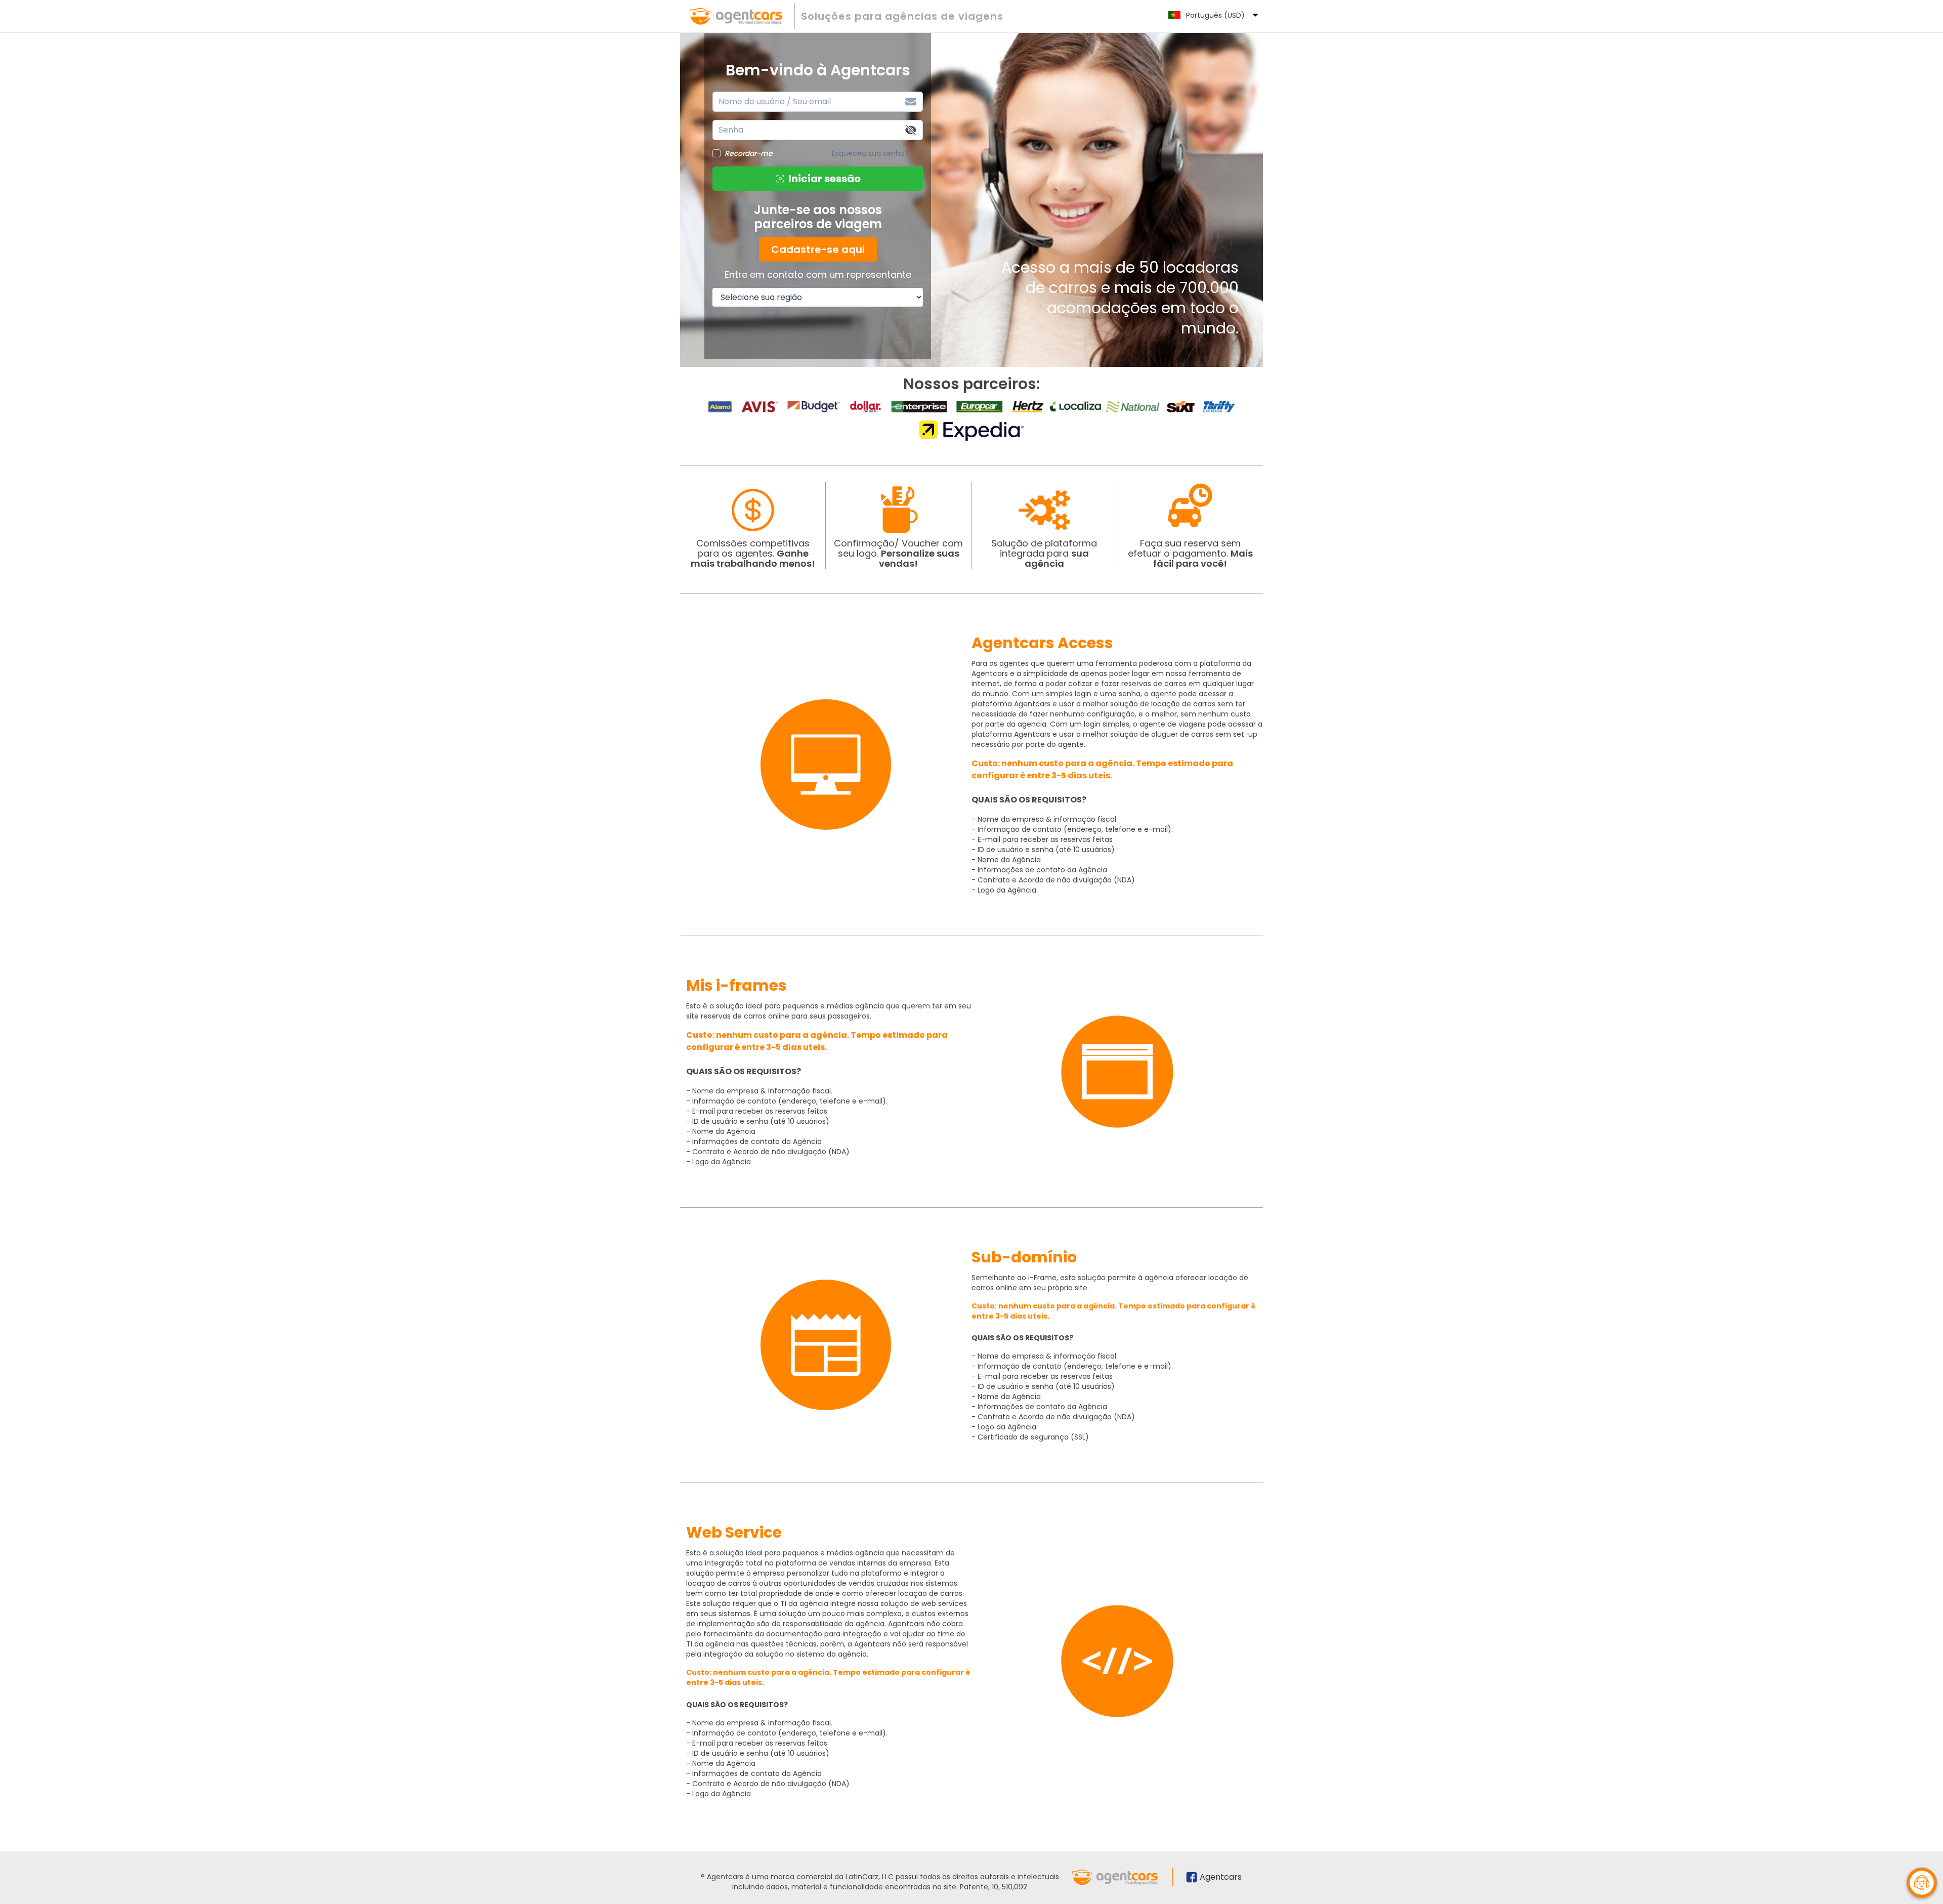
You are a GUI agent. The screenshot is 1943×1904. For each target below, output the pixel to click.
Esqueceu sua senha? (870, 153)
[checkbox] (716, 153)
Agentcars (1221, 1877)
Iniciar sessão (825, 179)
